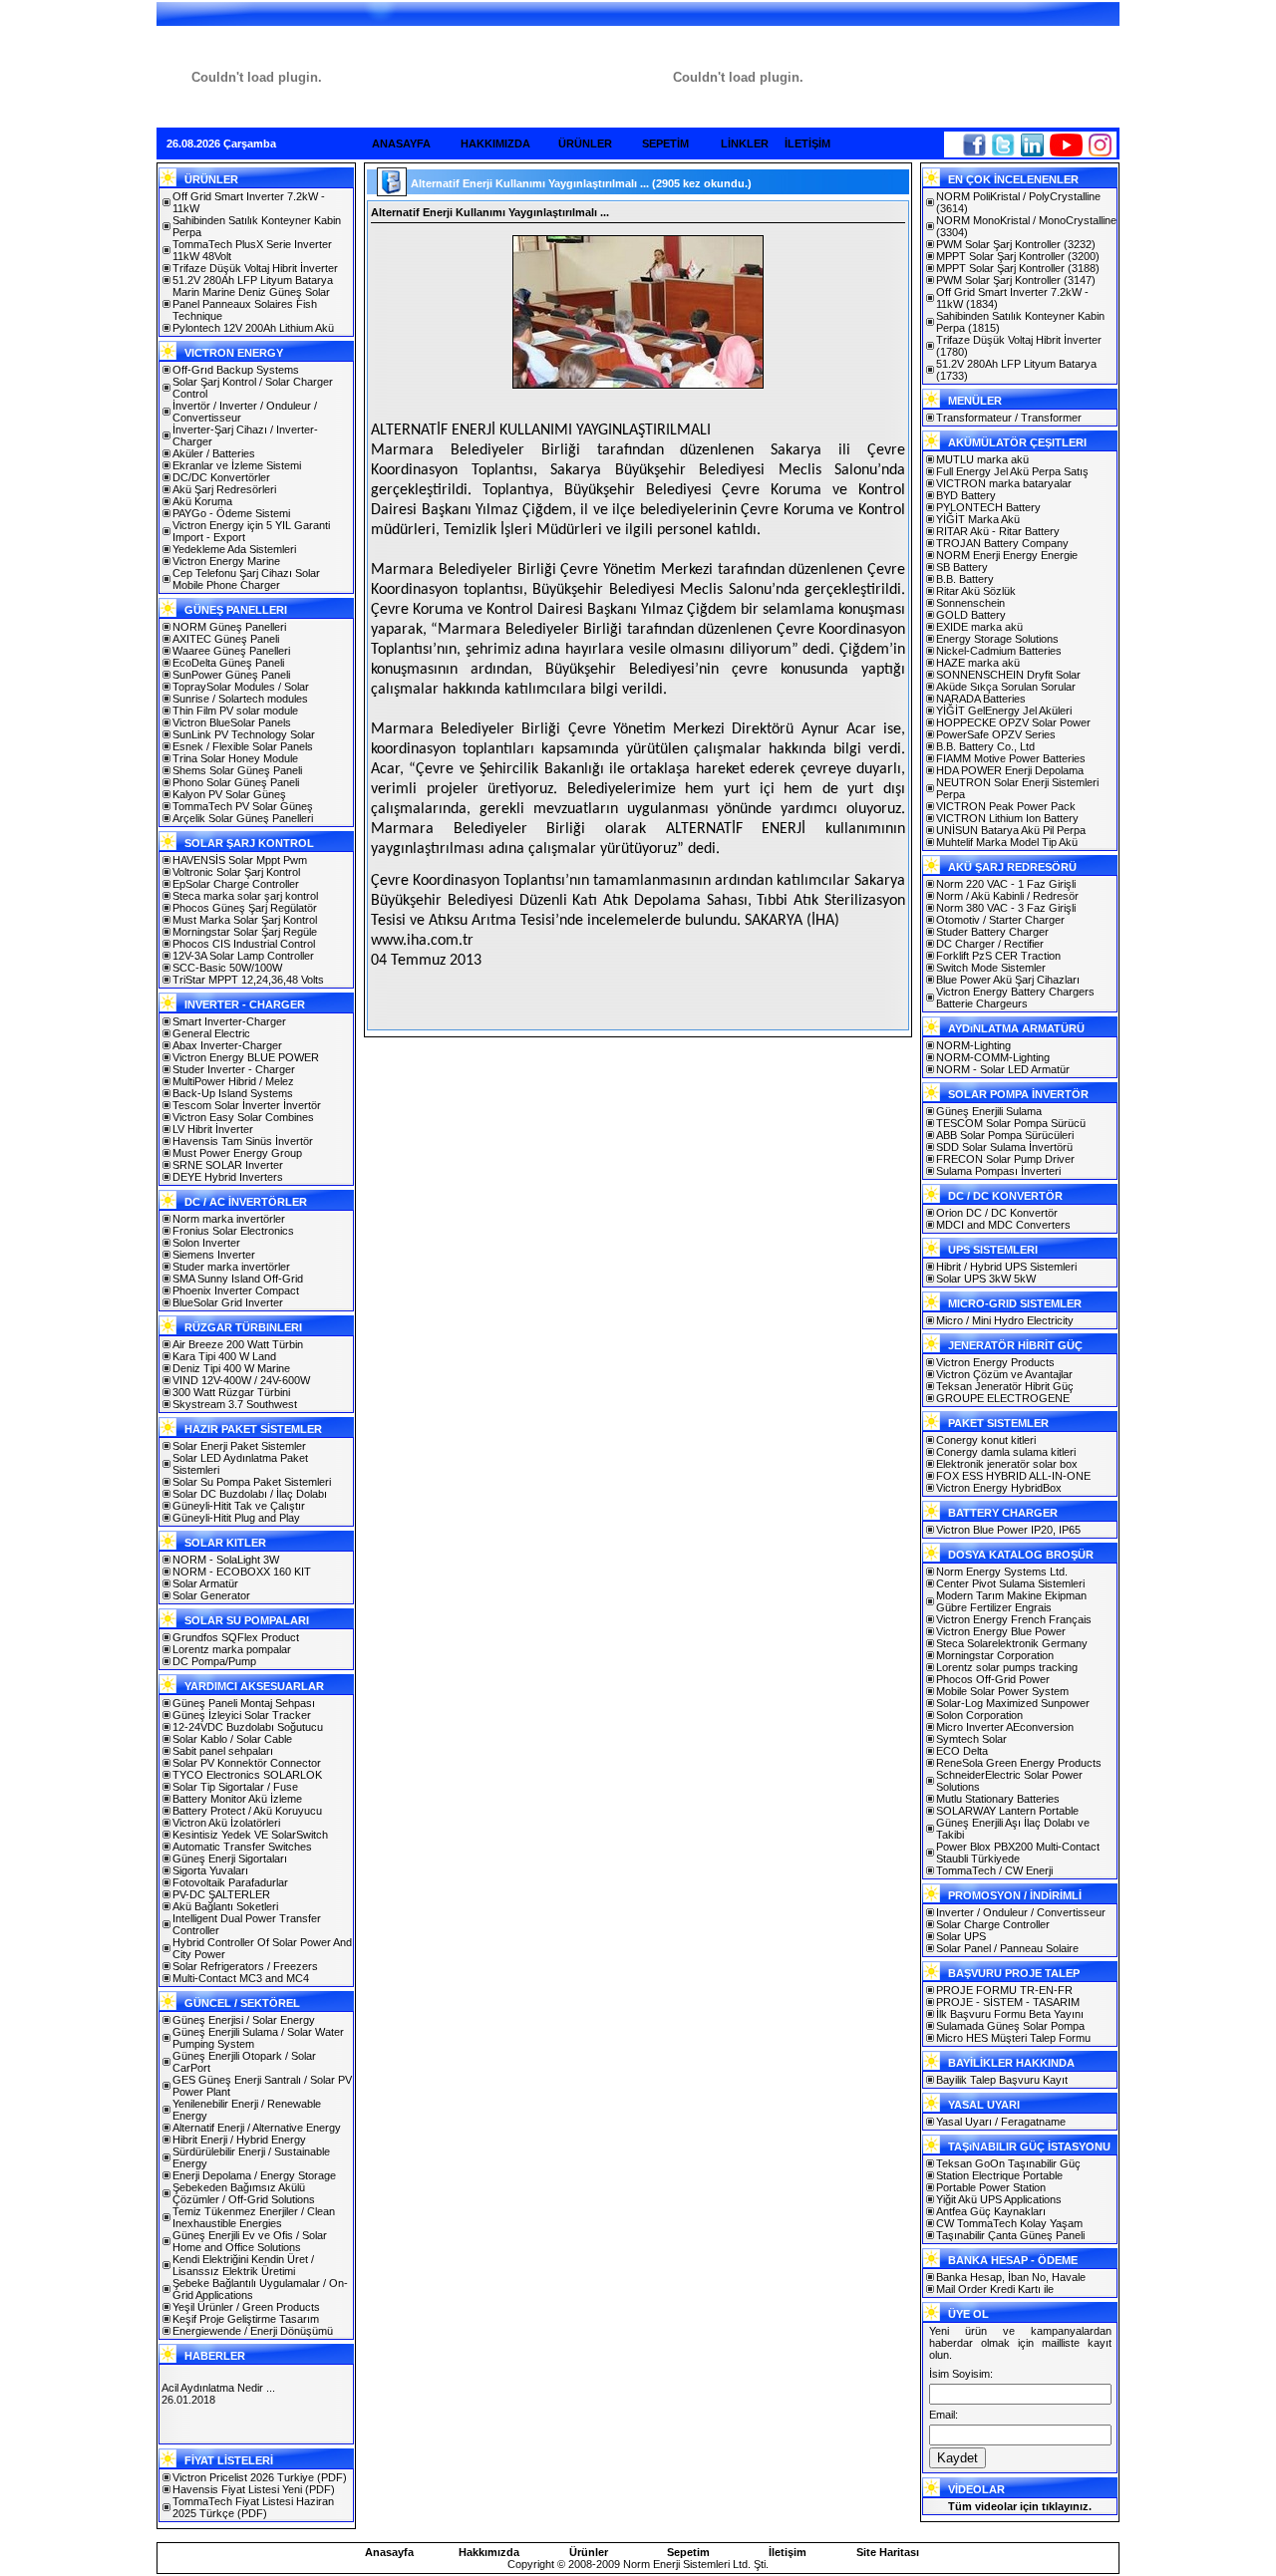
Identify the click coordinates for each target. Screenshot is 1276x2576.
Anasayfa (389, 2552)
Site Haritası (888, 2552)
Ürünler (589, 2552)
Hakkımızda (489, 2552)
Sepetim (688, 2552)
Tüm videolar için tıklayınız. (1020, 2506)
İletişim (788, 2552)
